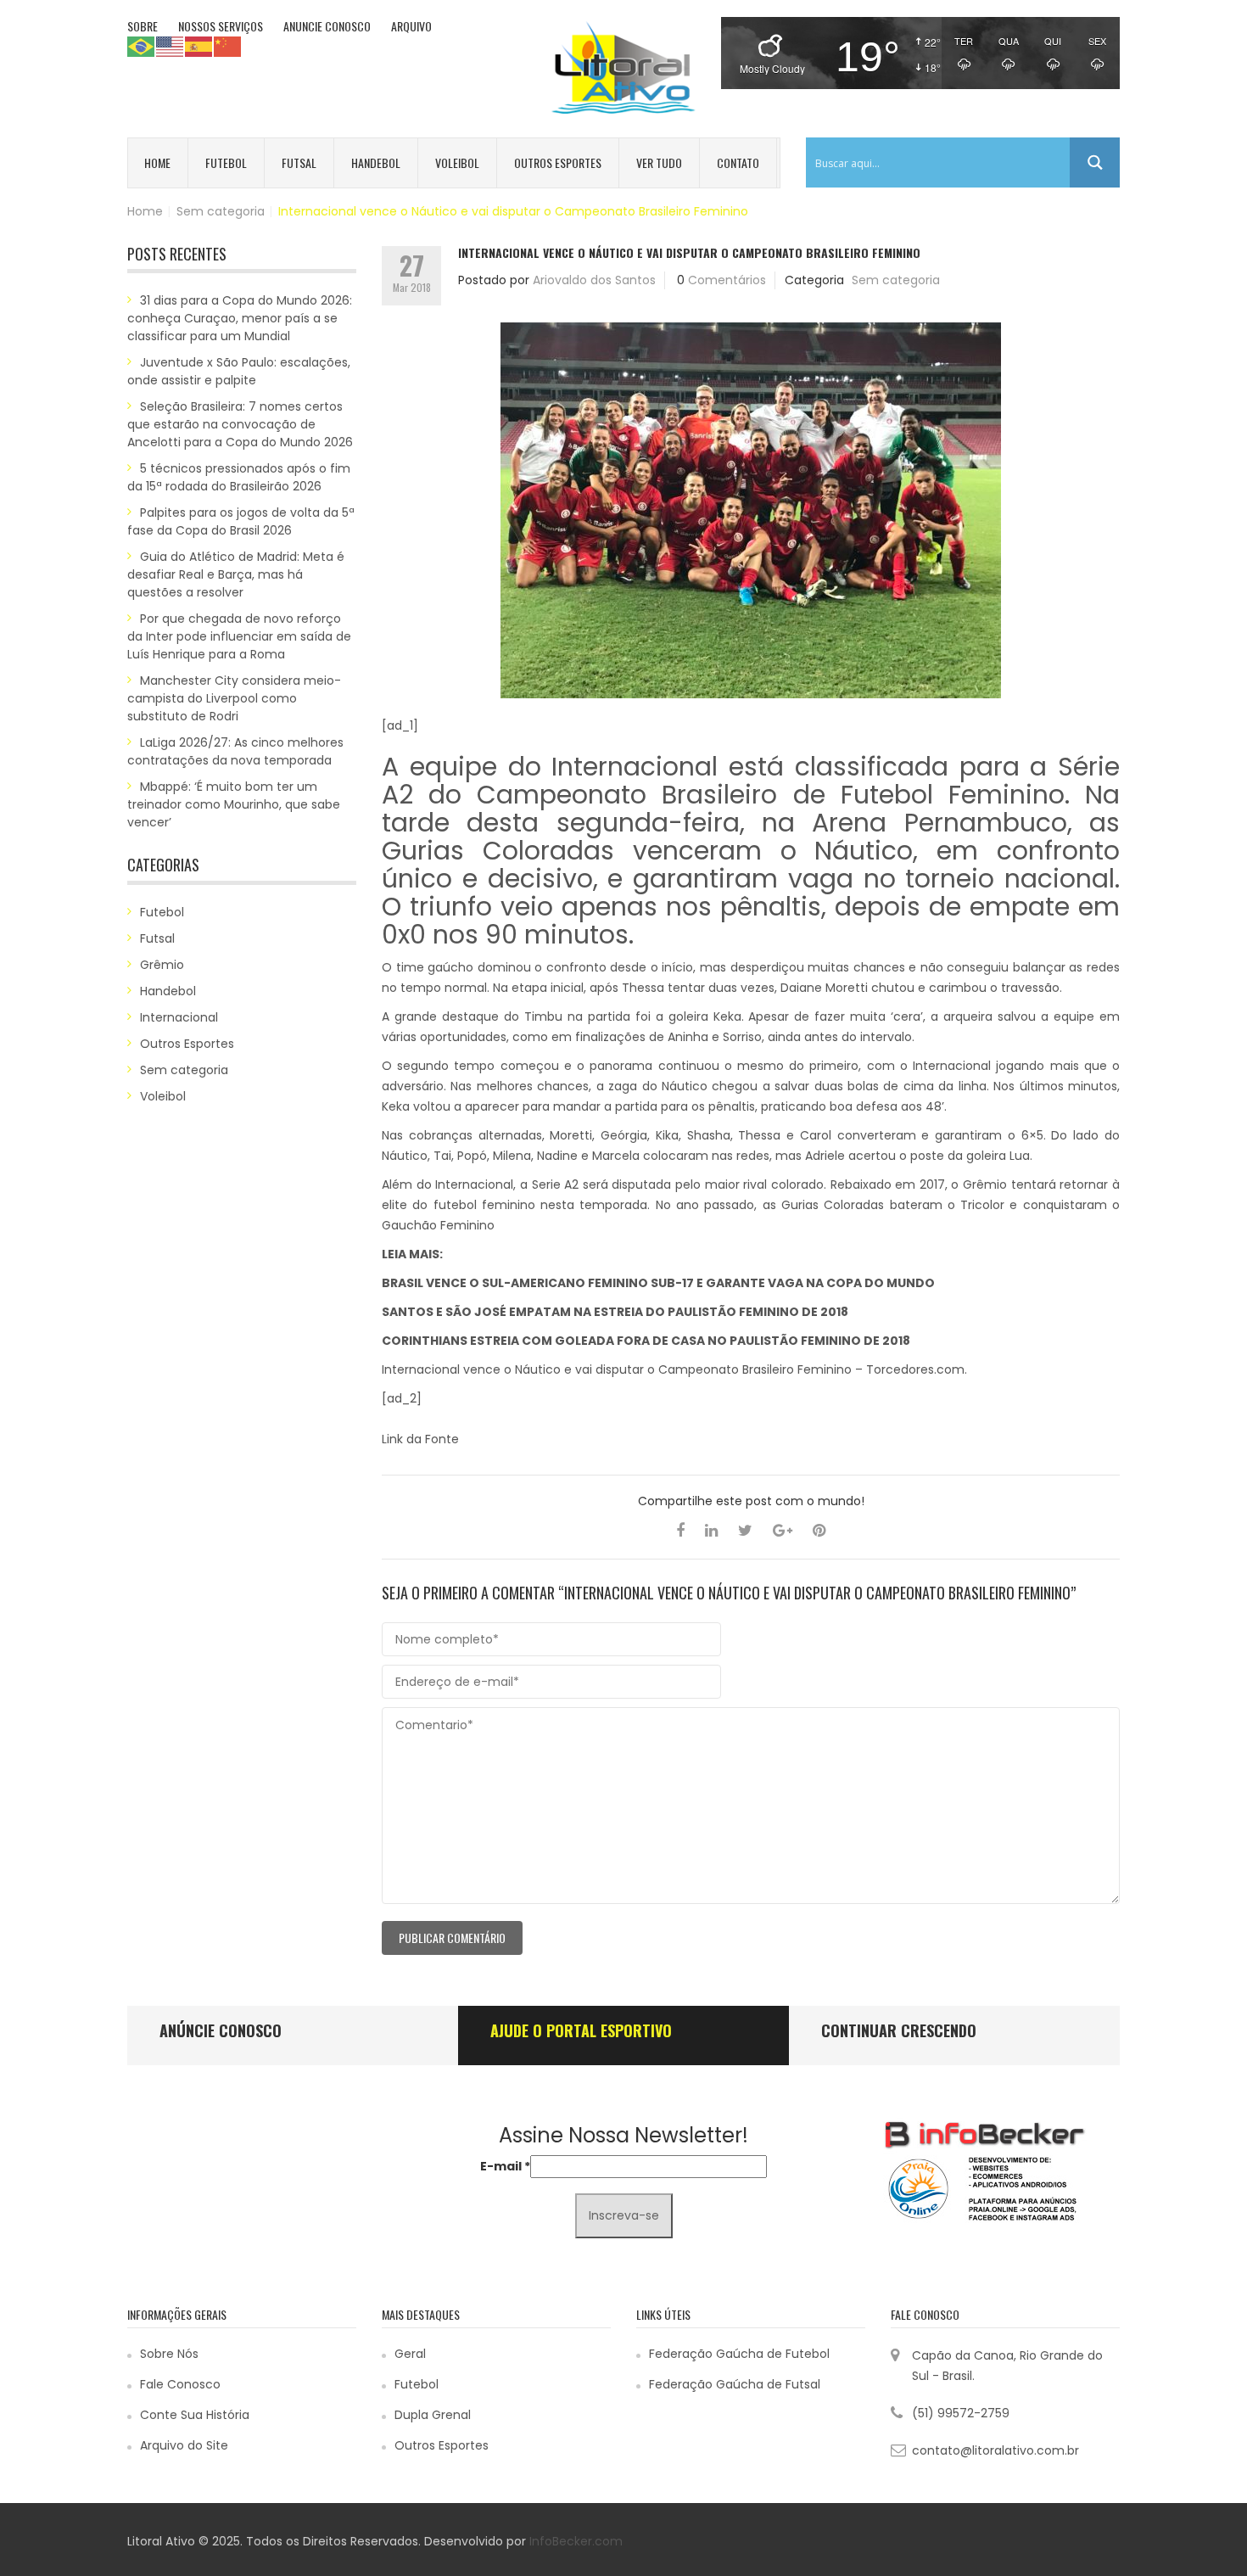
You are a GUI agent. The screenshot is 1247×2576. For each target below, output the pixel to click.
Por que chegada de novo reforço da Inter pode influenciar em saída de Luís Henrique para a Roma (239, 636)
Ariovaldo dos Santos (594, 280)
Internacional (179, 1017)
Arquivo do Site (184, 2445)
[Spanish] (199, 46)
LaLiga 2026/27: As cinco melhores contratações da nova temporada (235, 751)
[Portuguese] (142, 46)
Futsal (299, 162)
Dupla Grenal (433, 2415)
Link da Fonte (420, 1439)
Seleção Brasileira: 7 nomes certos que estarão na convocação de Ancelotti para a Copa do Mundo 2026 (240, 424)
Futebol (226, 162)
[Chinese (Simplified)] (228, 46)
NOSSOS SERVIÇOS (221, 26)
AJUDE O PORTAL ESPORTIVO (581, 2030)
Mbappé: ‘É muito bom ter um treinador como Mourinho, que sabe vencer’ (234, 804)
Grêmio (162, 965)
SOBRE (143, 26)
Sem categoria (221, 211)
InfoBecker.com (576, 2541)
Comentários (727, 280)
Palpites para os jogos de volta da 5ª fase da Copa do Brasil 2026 (241, 521)
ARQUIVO (411, 26)
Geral (410, 2354)
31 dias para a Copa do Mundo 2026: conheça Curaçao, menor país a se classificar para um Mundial (240, 318)
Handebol (376, 162)
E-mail (505, 2166)
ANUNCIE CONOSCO (327, 26)
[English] (171, 46)
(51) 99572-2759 (961, 2413)
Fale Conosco (180, 2384)
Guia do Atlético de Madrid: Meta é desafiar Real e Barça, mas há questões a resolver (236, 574)
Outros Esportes (558, 162)
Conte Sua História (195, 2415)
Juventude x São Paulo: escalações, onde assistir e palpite (239, 371)
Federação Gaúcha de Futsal (735, 2384)
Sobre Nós (169, 2354)
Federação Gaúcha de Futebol (739, 2354)
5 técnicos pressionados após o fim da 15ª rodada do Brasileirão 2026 (239, 477)
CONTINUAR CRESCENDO (899, 2030)
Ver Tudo (659, 162)
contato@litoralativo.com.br (995, 2450)
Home (157, 162)
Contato (738, 162)
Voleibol (457, 162)
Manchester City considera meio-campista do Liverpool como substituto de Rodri (234, 698)
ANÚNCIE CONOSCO (221, 2030)
